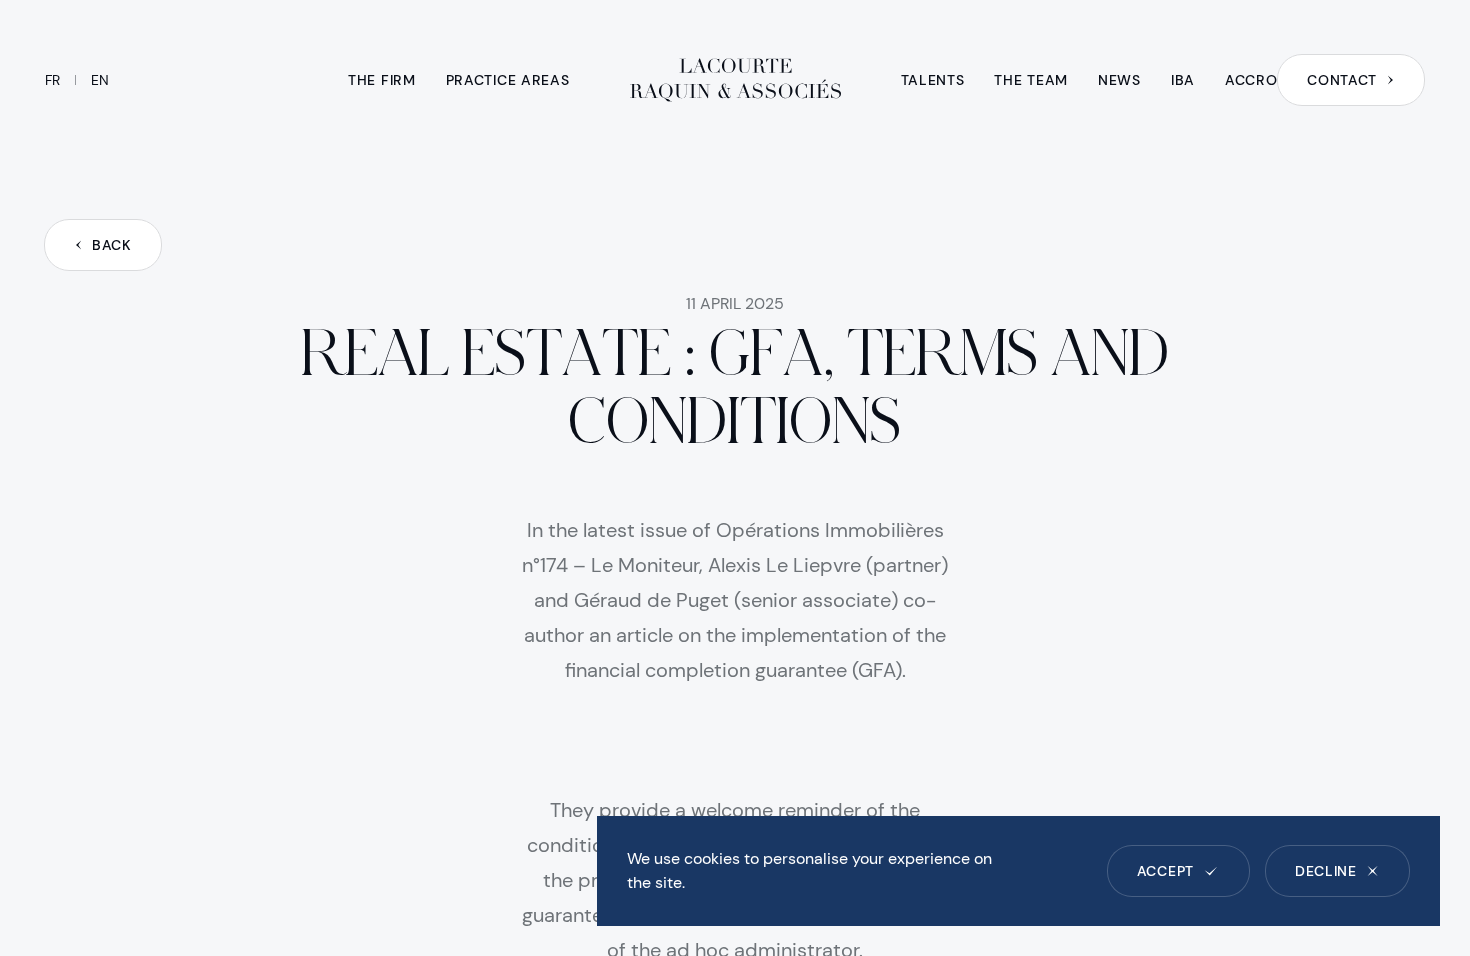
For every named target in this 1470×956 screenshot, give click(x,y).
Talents (933, 80)
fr (52, 80)
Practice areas (508, 80)
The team (1031, 80)
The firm (382, 80)
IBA (1183, 80)
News (1119, 80)
